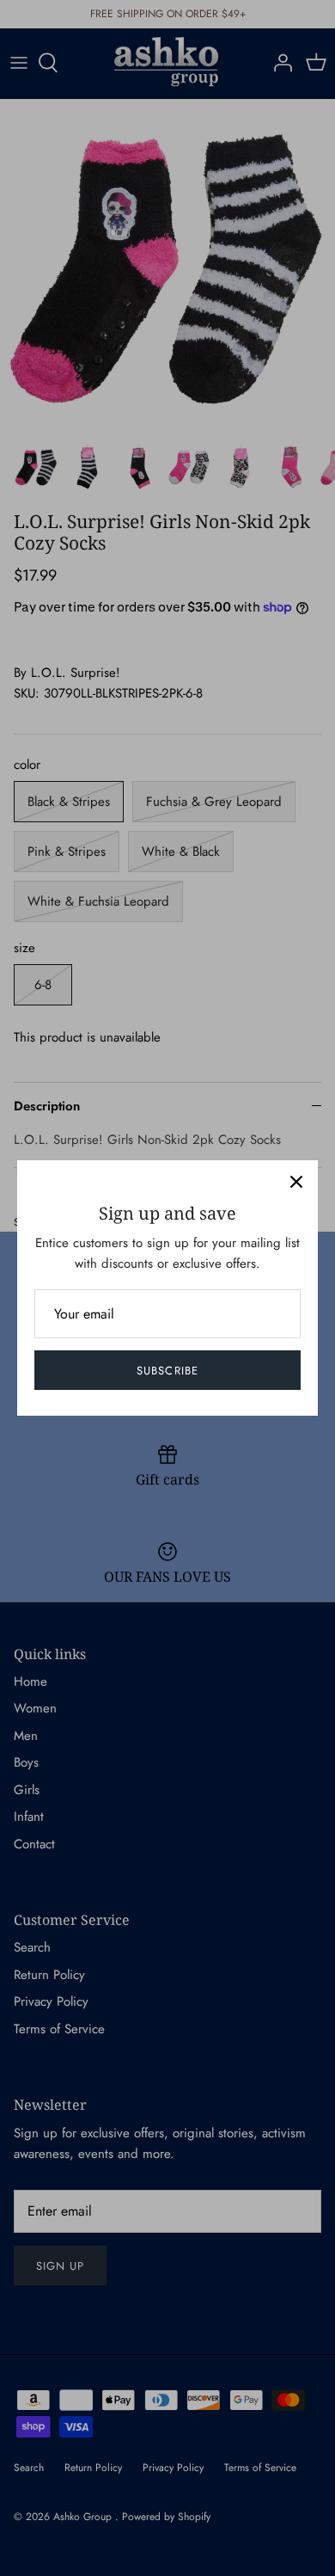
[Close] (296, 1182)
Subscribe (167, 1371)
